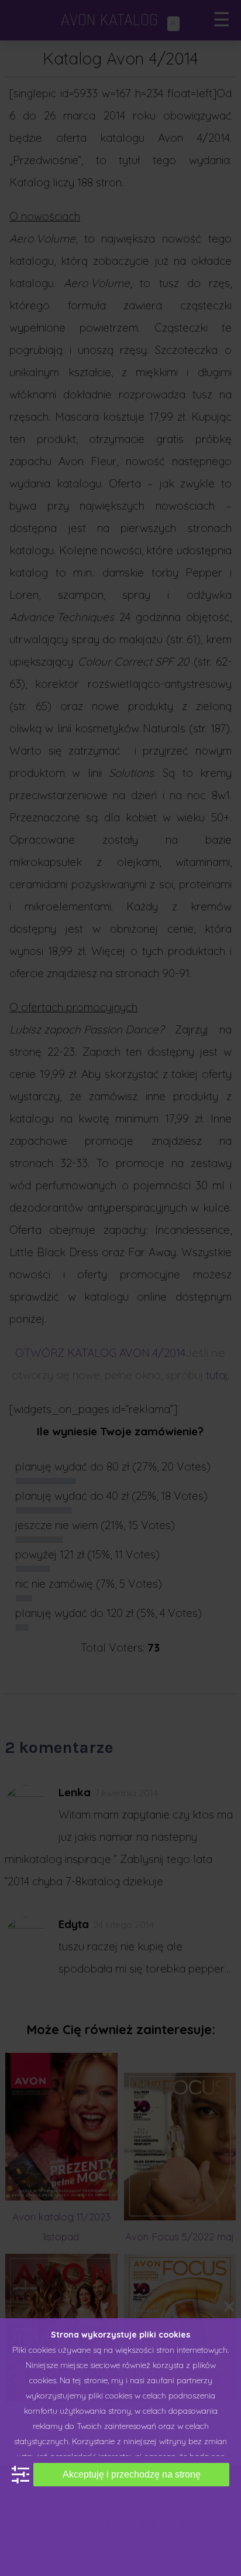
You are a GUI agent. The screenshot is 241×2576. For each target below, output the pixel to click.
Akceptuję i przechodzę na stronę (132, 2474)
